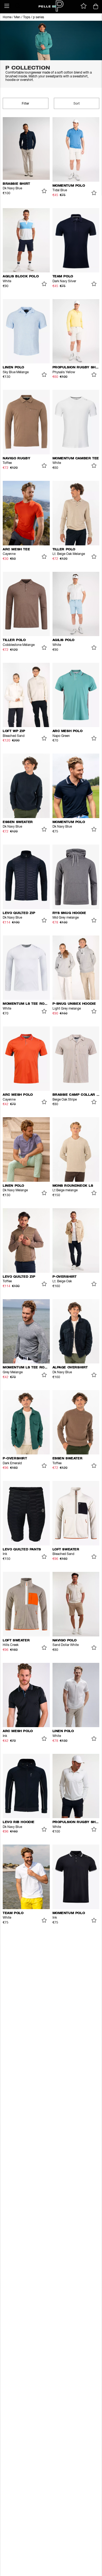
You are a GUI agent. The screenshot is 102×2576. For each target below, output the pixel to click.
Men (17, 17)
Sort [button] (77, 104)
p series (38, 17)
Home (7, 17)
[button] (7, 6)
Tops (27, 17)
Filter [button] (25, 104)
